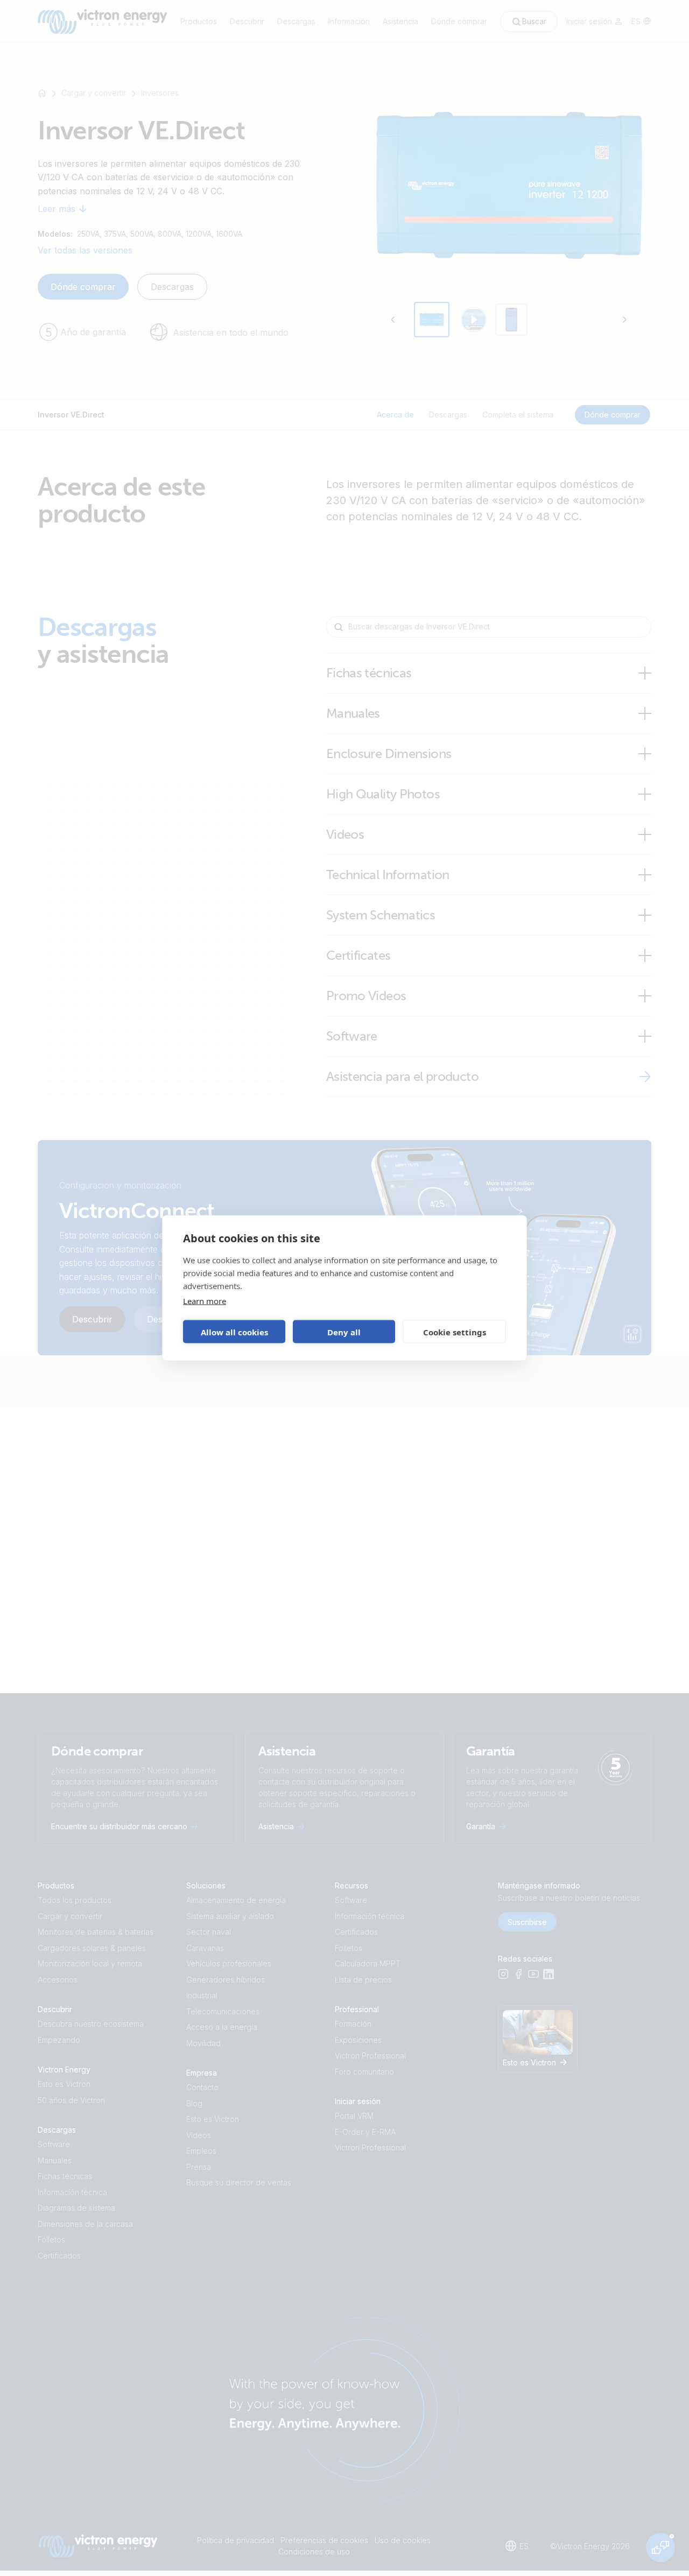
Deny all (344, 1332)
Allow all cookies (234, 1332)
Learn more (205, 1301)
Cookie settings (455, 1332)
